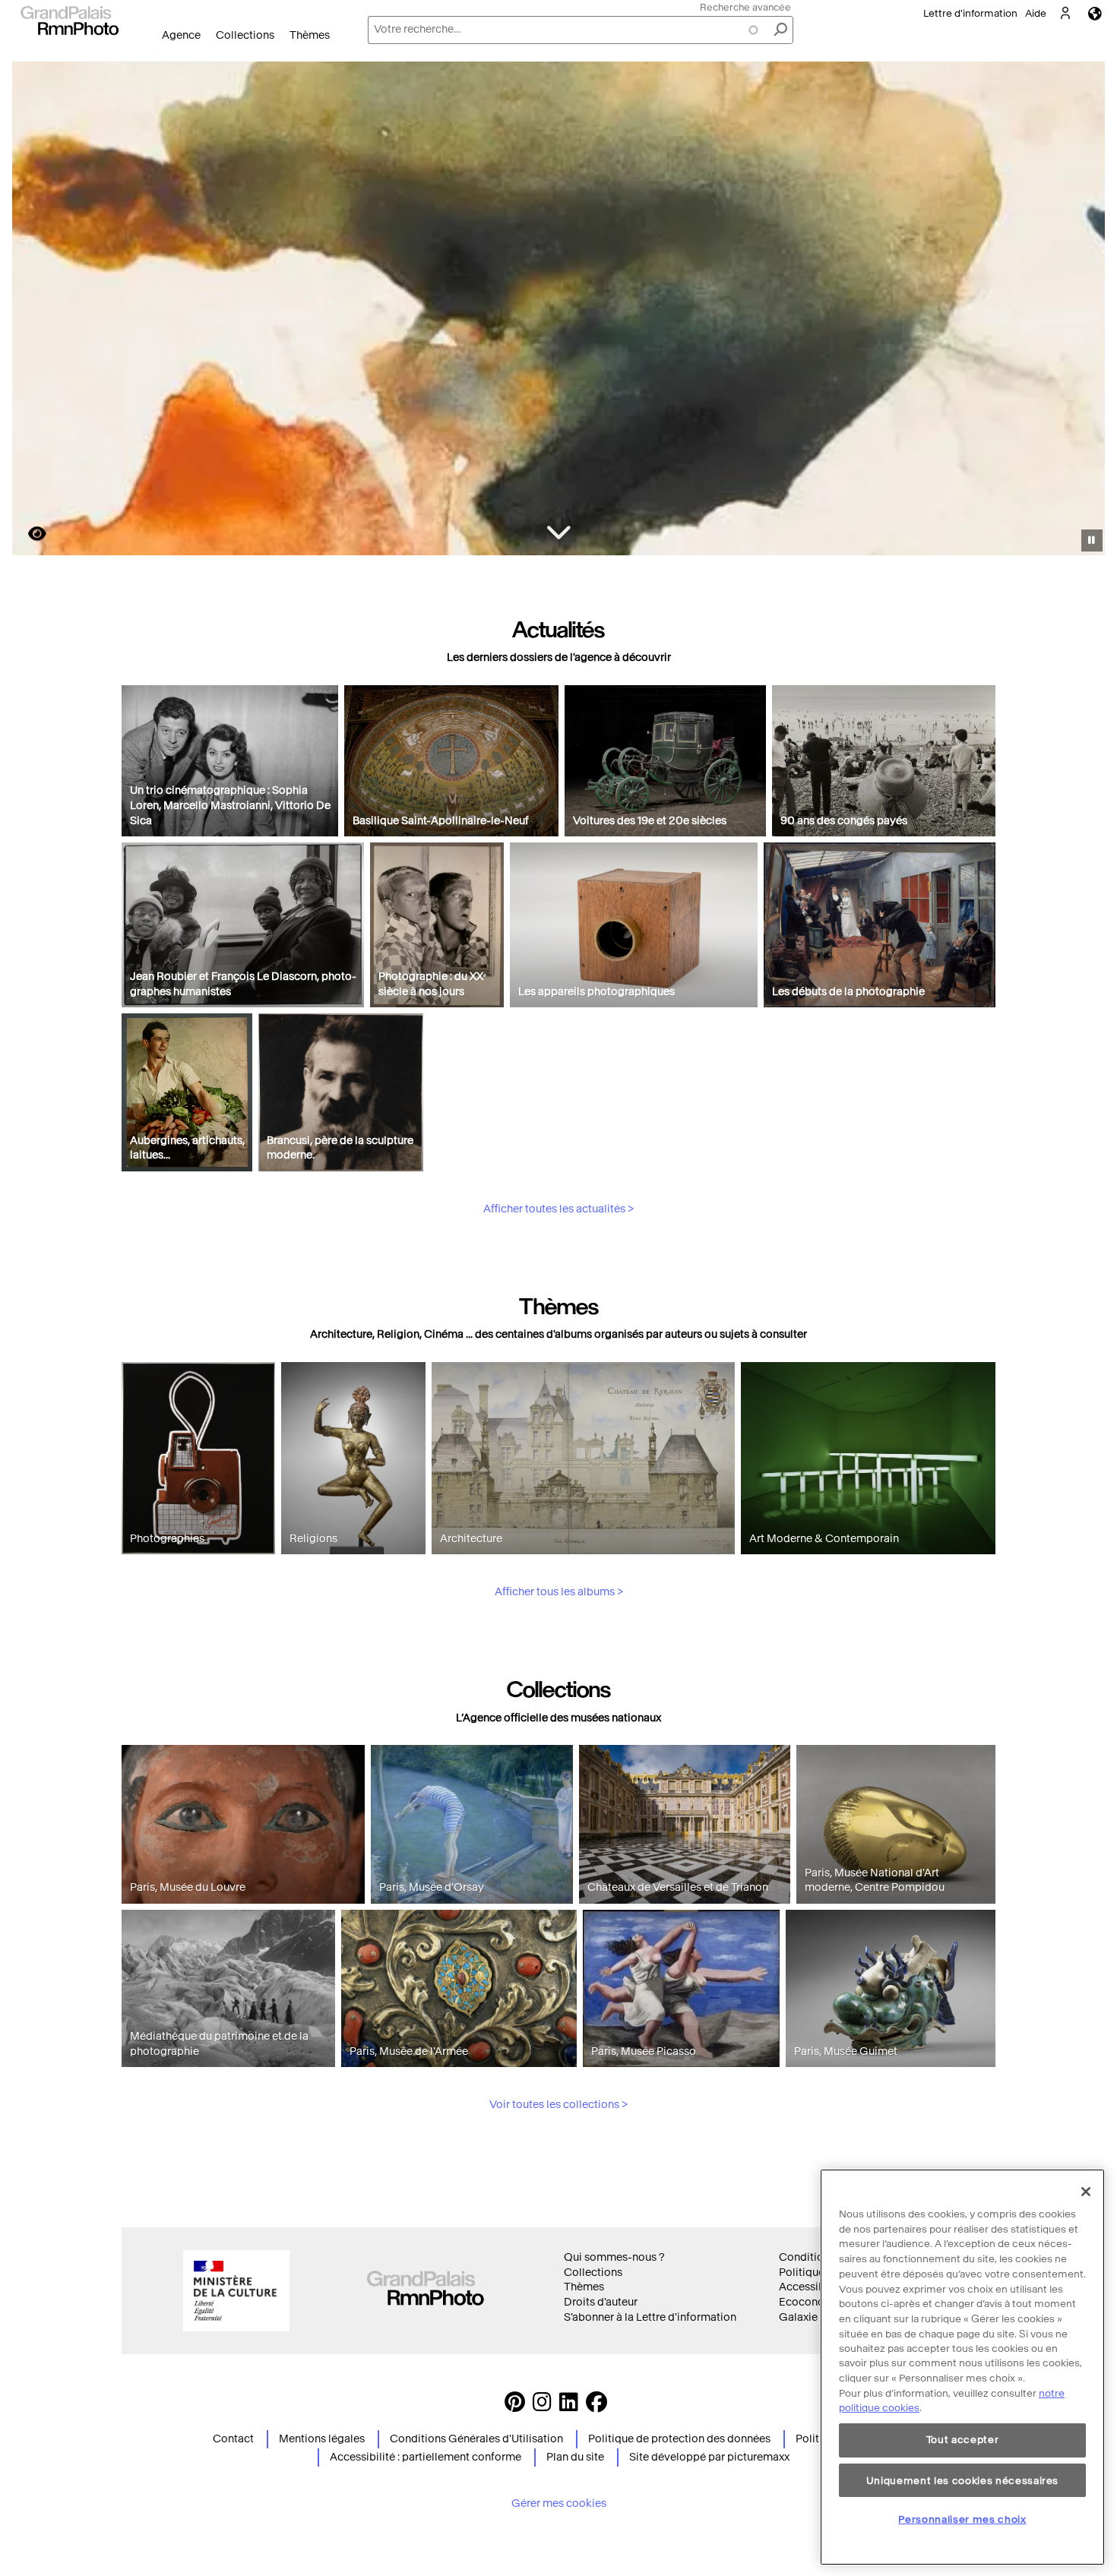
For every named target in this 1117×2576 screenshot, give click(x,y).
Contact (233, 2439)
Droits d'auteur (601, 2302)
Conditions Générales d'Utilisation (476, 2439)
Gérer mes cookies (559, 2503)
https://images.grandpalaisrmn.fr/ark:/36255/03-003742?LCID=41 (28, 534)
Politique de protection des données (679, 2439)
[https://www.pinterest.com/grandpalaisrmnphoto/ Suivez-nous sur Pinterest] (515, 2406)
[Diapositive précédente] (33, 311)
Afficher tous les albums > (559, 1592)
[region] (962, 2367)
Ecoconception (818, 2302)
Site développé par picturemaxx (709, 2457)
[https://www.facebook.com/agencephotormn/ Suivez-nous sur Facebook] (596, 2406)
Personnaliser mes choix (962, 2519)
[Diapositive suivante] (1085, 311)
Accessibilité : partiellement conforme (426, 2457)
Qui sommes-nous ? (614, 2257)
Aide (1036, 13)
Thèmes (310, 35)
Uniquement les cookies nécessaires (962, 2480)
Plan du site (575, 2457)
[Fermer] (1086, 2192)
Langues (1095, 13)
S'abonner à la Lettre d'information (650, 2317)
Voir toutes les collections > (558, 2105)
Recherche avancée (745, 7)
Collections (245, 35)
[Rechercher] (780, 30)
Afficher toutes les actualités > (558, 1209)
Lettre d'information (970, 13)
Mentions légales (322, 2439)
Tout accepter (963, 2440)
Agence (181, 35)
